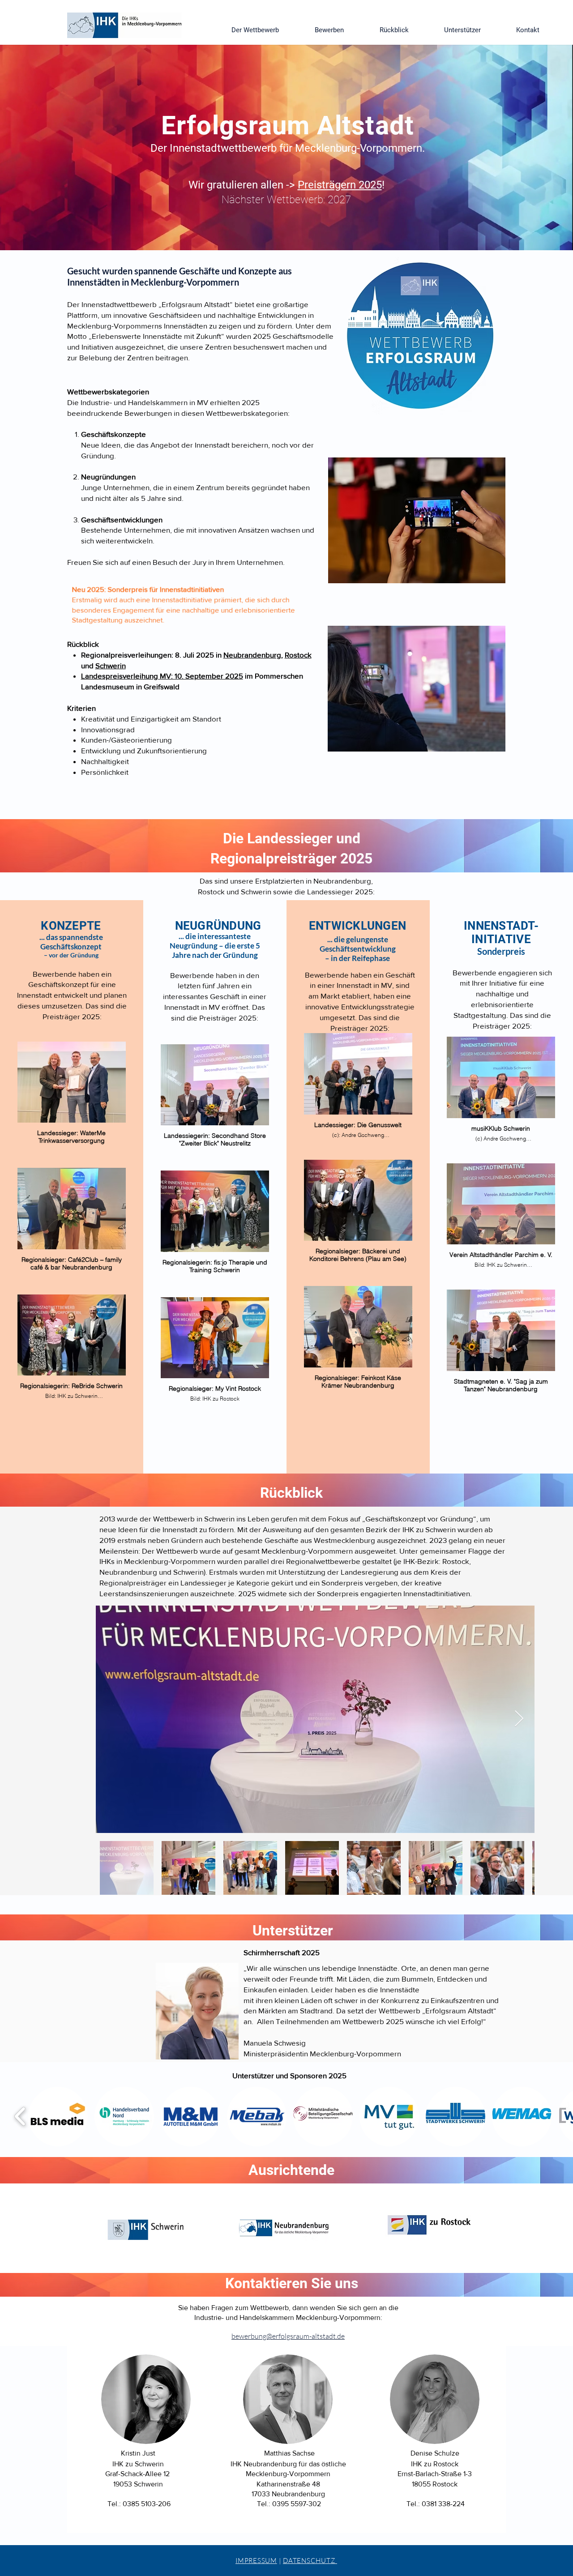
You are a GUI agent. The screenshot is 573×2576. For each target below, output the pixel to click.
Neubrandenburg (252, 655)
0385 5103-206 (147, 2504)
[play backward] (20, 2117)
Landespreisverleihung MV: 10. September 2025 (162, 676)
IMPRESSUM (256, 2561)
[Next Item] (519, 1719)
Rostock (298, 655)
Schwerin (111, 665)
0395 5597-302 (297, 2504)
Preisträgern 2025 (340, 185)
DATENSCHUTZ (310, 2561)
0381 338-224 (443, 2504)
